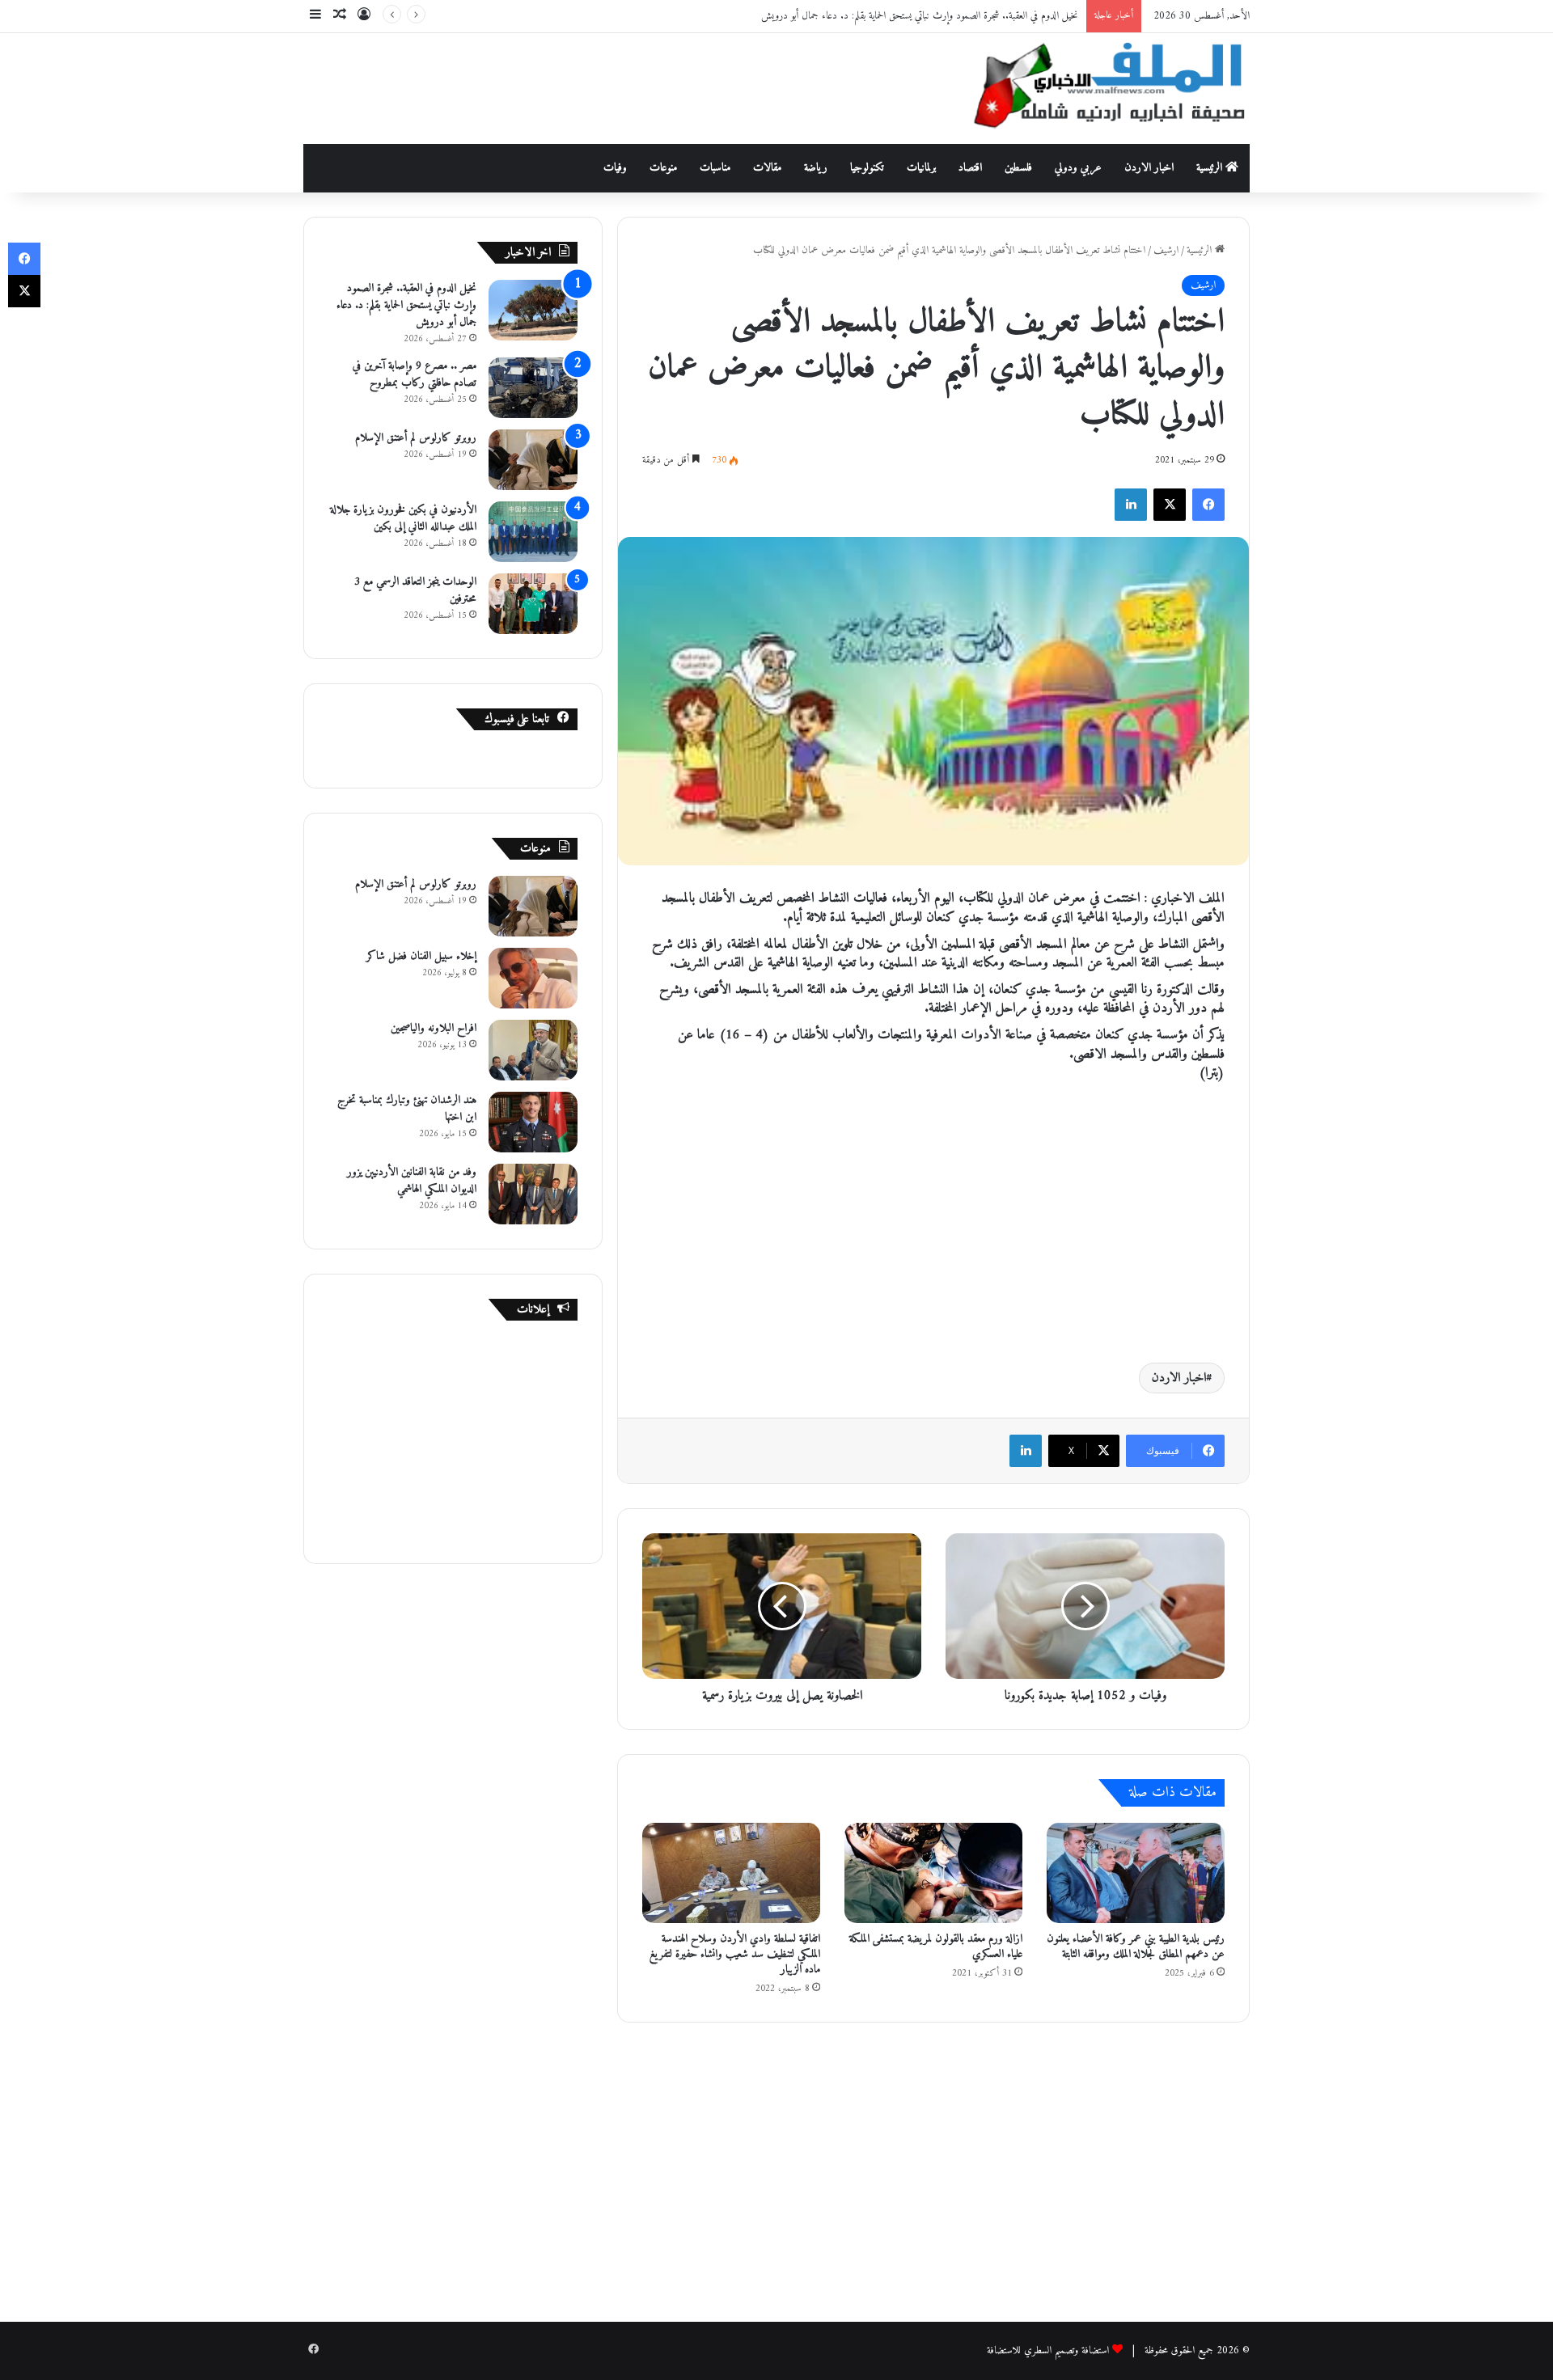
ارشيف (1166, 250)
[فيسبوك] (1208, 505)
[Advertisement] (615, 86)
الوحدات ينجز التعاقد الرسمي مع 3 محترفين (415, 590)
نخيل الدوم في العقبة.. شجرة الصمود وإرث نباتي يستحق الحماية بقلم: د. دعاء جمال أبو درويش (920, 16)
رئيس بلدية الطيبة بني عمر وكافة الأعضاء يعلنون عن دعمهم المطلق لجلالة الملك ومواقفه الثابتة (1136, 1947)
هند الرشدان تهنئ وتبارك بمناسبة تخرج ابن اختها (407, 1109)
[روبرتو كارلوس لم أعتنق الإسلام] (533, 460)
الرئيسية (1211, 168)
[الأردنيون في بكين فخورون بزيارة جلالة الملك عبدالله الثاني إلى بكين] (533, 532)
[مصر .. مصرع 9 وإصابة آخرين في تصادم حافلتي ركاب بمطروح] (533, 388)
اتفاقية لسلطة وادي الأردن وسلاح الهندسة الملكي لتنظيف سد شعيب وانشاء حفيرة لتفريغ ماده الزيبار (735, 1954)
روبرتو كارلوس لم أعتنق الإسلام (416, 438)
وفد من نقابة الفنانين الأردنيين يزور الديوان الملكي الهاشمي (412, 1181)
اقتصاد (970, 168)
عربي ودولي (1078, 168)
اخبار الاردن (1149, 168)
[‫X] (1170, 505)
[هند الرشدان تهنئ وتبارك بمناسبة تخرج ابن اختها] (533, 1122)
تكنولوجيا (867, 168)
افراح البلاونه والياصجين (434, 1028)
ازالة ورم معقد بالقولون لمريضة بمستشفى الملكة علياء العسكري (936, 1947)
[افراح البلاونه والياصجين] (533, 1050)
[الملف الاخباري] (1100, 89)
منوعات (663, 168)
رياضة (816, 168)
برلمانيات (921, 168)
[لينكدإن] (1131, 505)
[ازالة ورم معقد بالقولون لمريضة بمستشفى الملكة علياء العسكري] (933, 1873)
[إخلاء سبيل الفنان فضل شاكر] (533, 978)
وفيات (615, 168)
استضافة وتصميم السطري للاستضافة (1048, 2350)
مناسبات (715, 168)
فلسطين (1018, 168)
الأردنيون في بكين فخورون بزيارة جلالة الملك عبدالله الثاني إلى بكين (403, 518)
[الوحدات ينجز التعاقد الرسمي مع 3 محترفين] (533, 604)
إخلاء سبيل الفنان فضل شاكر (421, 956)
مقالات (767, 168)
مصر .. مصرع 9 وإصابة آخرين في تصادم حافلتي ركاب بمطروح (415, 374)
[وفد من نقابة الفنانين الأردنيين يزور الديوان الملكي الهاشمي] (533, 1194)
